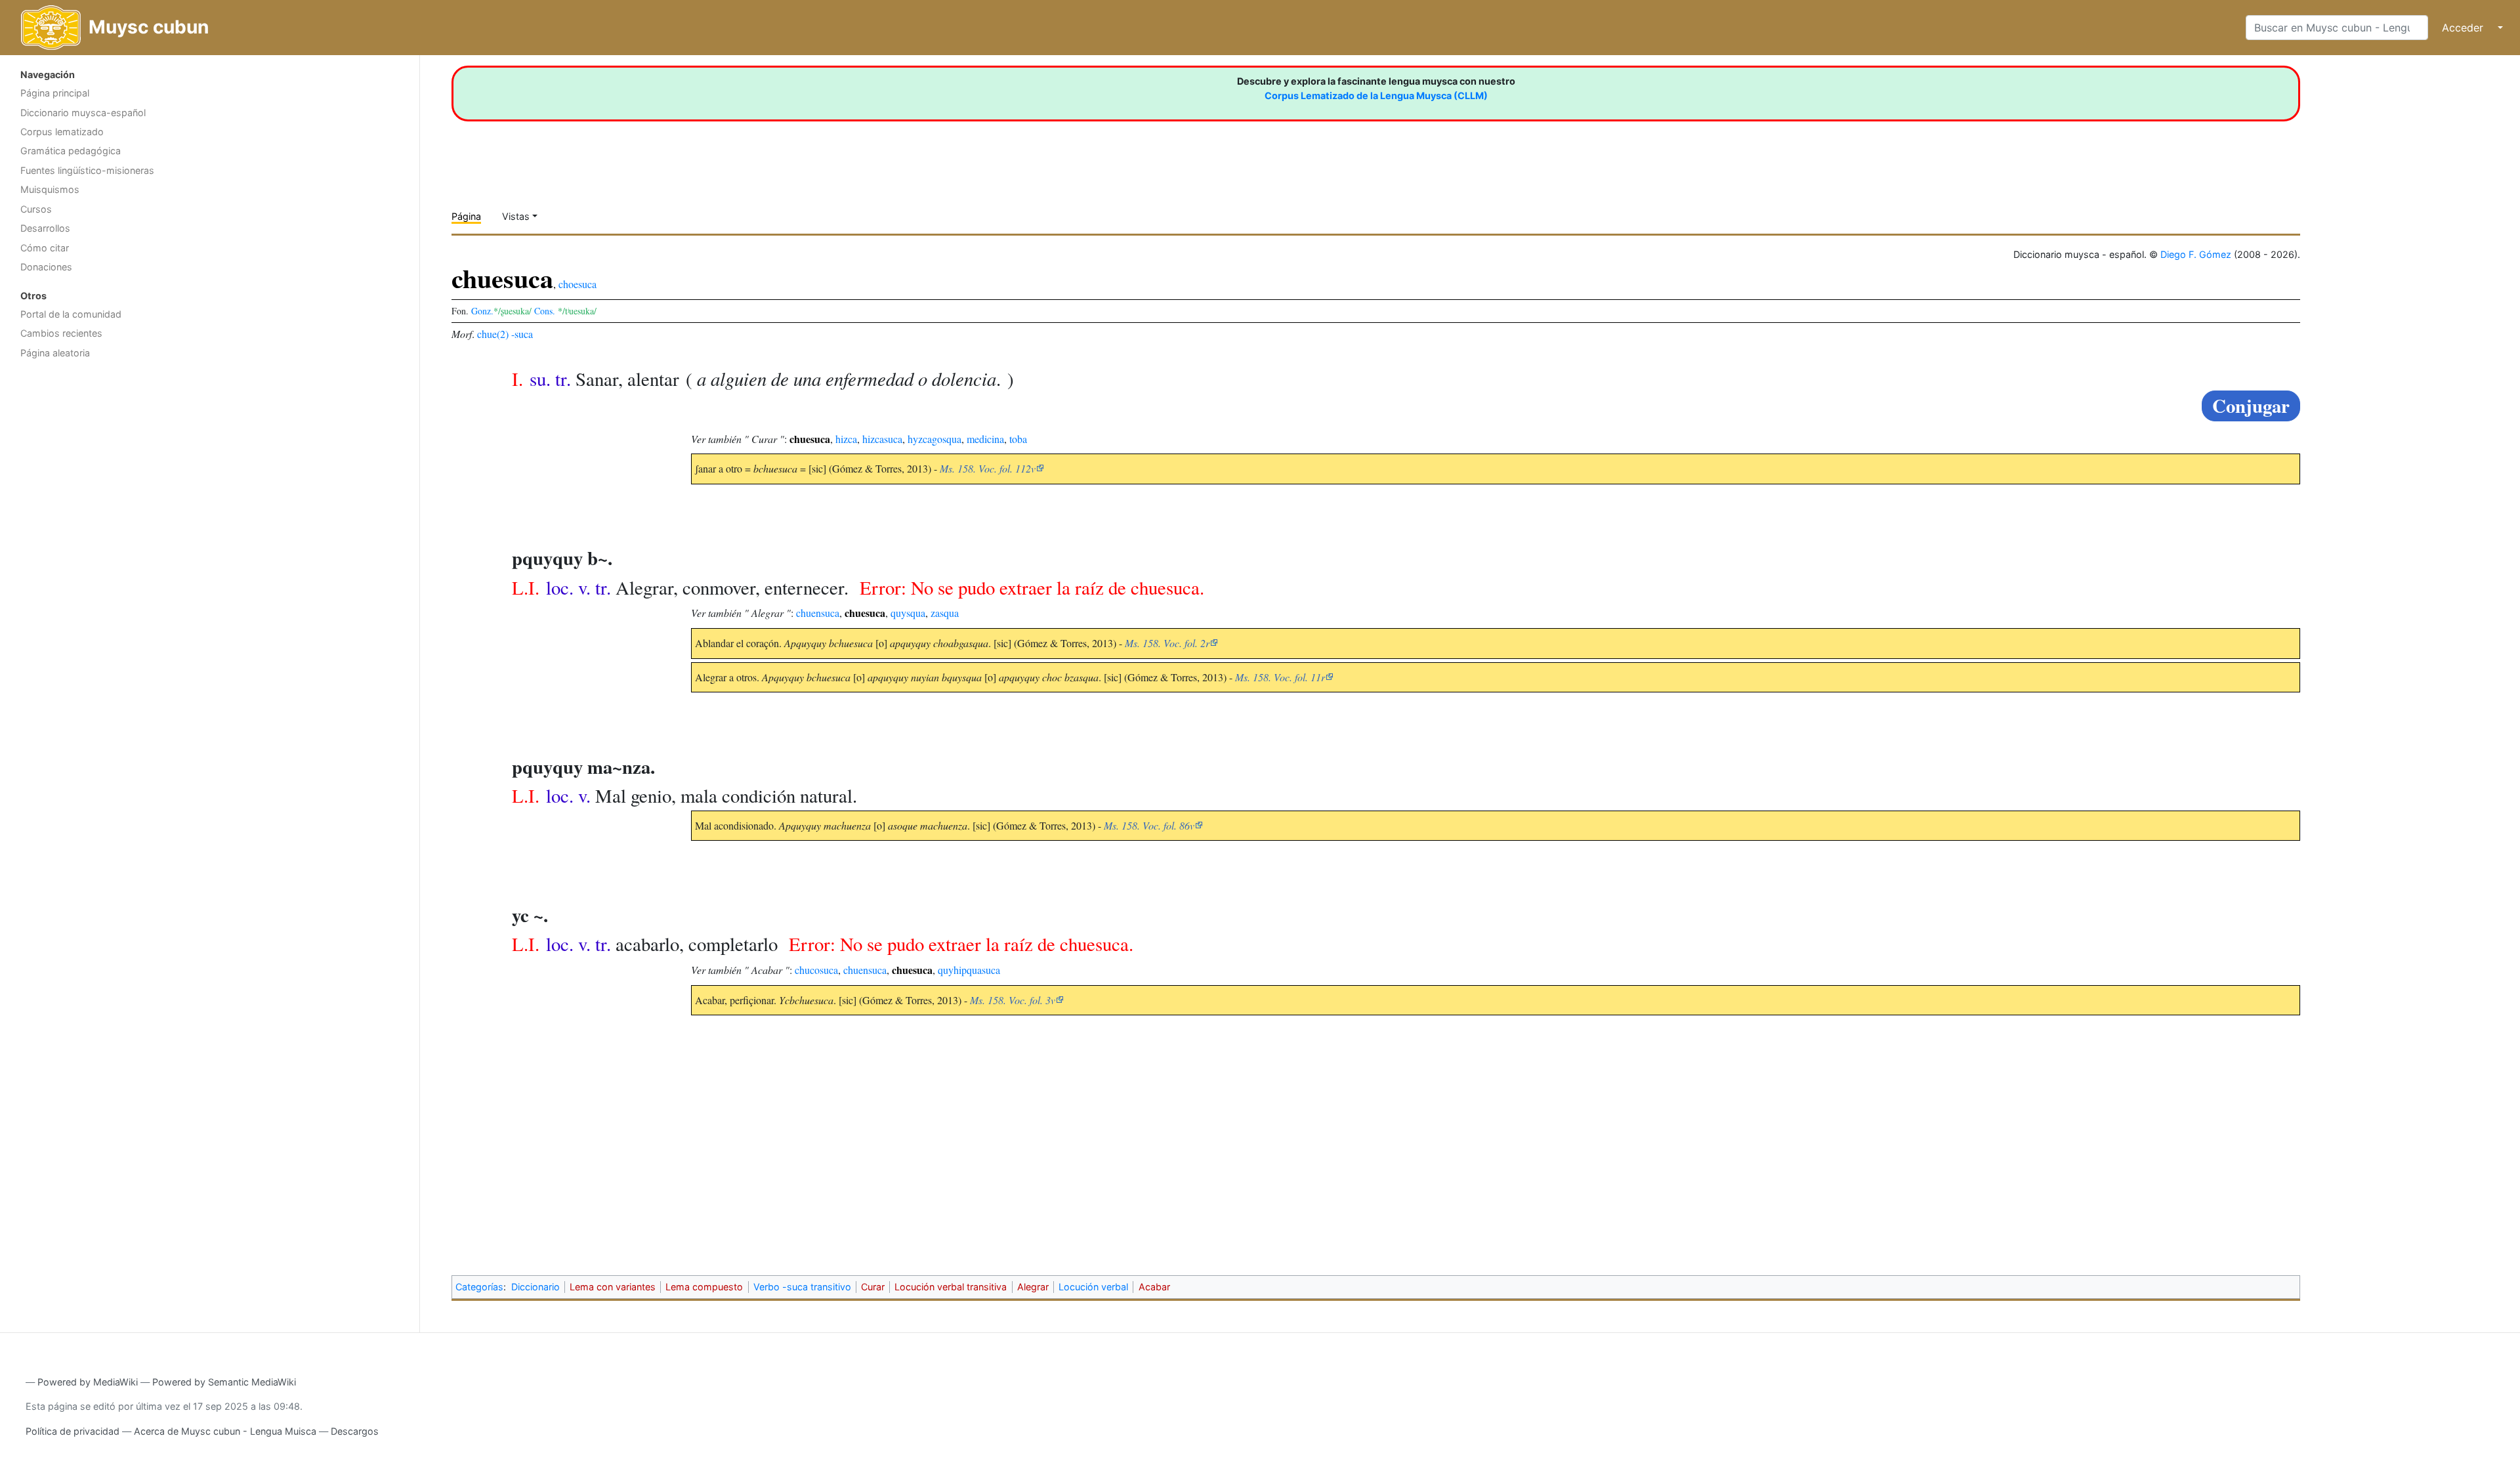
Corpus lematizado (62, 132)
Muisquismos (50, 189)
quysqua (908, 613)
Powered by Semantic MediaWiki (224, 1382)
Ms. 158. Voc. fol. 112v (988, 468)
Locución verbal (1093, 1287)
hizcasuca (882, 439)
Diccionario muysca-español (83, 113)
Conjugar (2251, 406)
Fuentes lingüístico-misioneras (87, 170)
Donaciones (46, 267)
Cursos (36, 209)
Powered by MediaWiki (88, 1382)
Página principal (55, 93)
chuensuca (818, 613)
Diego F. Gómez (2196, 254)
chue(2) (493, 334)
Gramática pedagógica (71, 151)
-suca (522, 334)
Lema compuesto (704, 1287)
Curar (873, 1287)
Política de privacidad (73, 1431)
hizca (846, 439)
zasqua (945, 613)
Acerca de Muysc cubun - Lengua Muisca (225, 1431)
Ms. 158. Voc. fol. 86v (1149, 825)
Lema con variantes (613, 1287)
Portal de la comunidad (71, 314)
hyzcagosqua (934, 439)
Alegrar (1033, 1287)
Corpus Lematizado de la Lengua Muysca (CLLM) (1376, 95)
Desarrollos (45, 228)
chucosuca (816, 970)
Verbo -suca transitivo (802, 1287)
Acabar (1154, 1287)
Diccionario (535, 1287)
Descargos (355, 1431)
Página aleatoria (55, 353)
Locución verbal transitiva (951, 1287)
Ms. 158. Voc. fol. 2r (1167, 643)
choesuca (577, 284)
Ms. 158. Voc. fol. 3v (1013, 1000)
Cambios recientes (61, 333)
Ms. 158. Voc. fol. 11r (1280, 677)
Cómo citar (45, 248)
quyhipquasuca (969, 970)
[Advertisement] (210, 469)
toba (1018, 439)
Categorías (479, 1287)
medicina (985, 439)
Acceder (2463, 28)
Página (466, 216)
